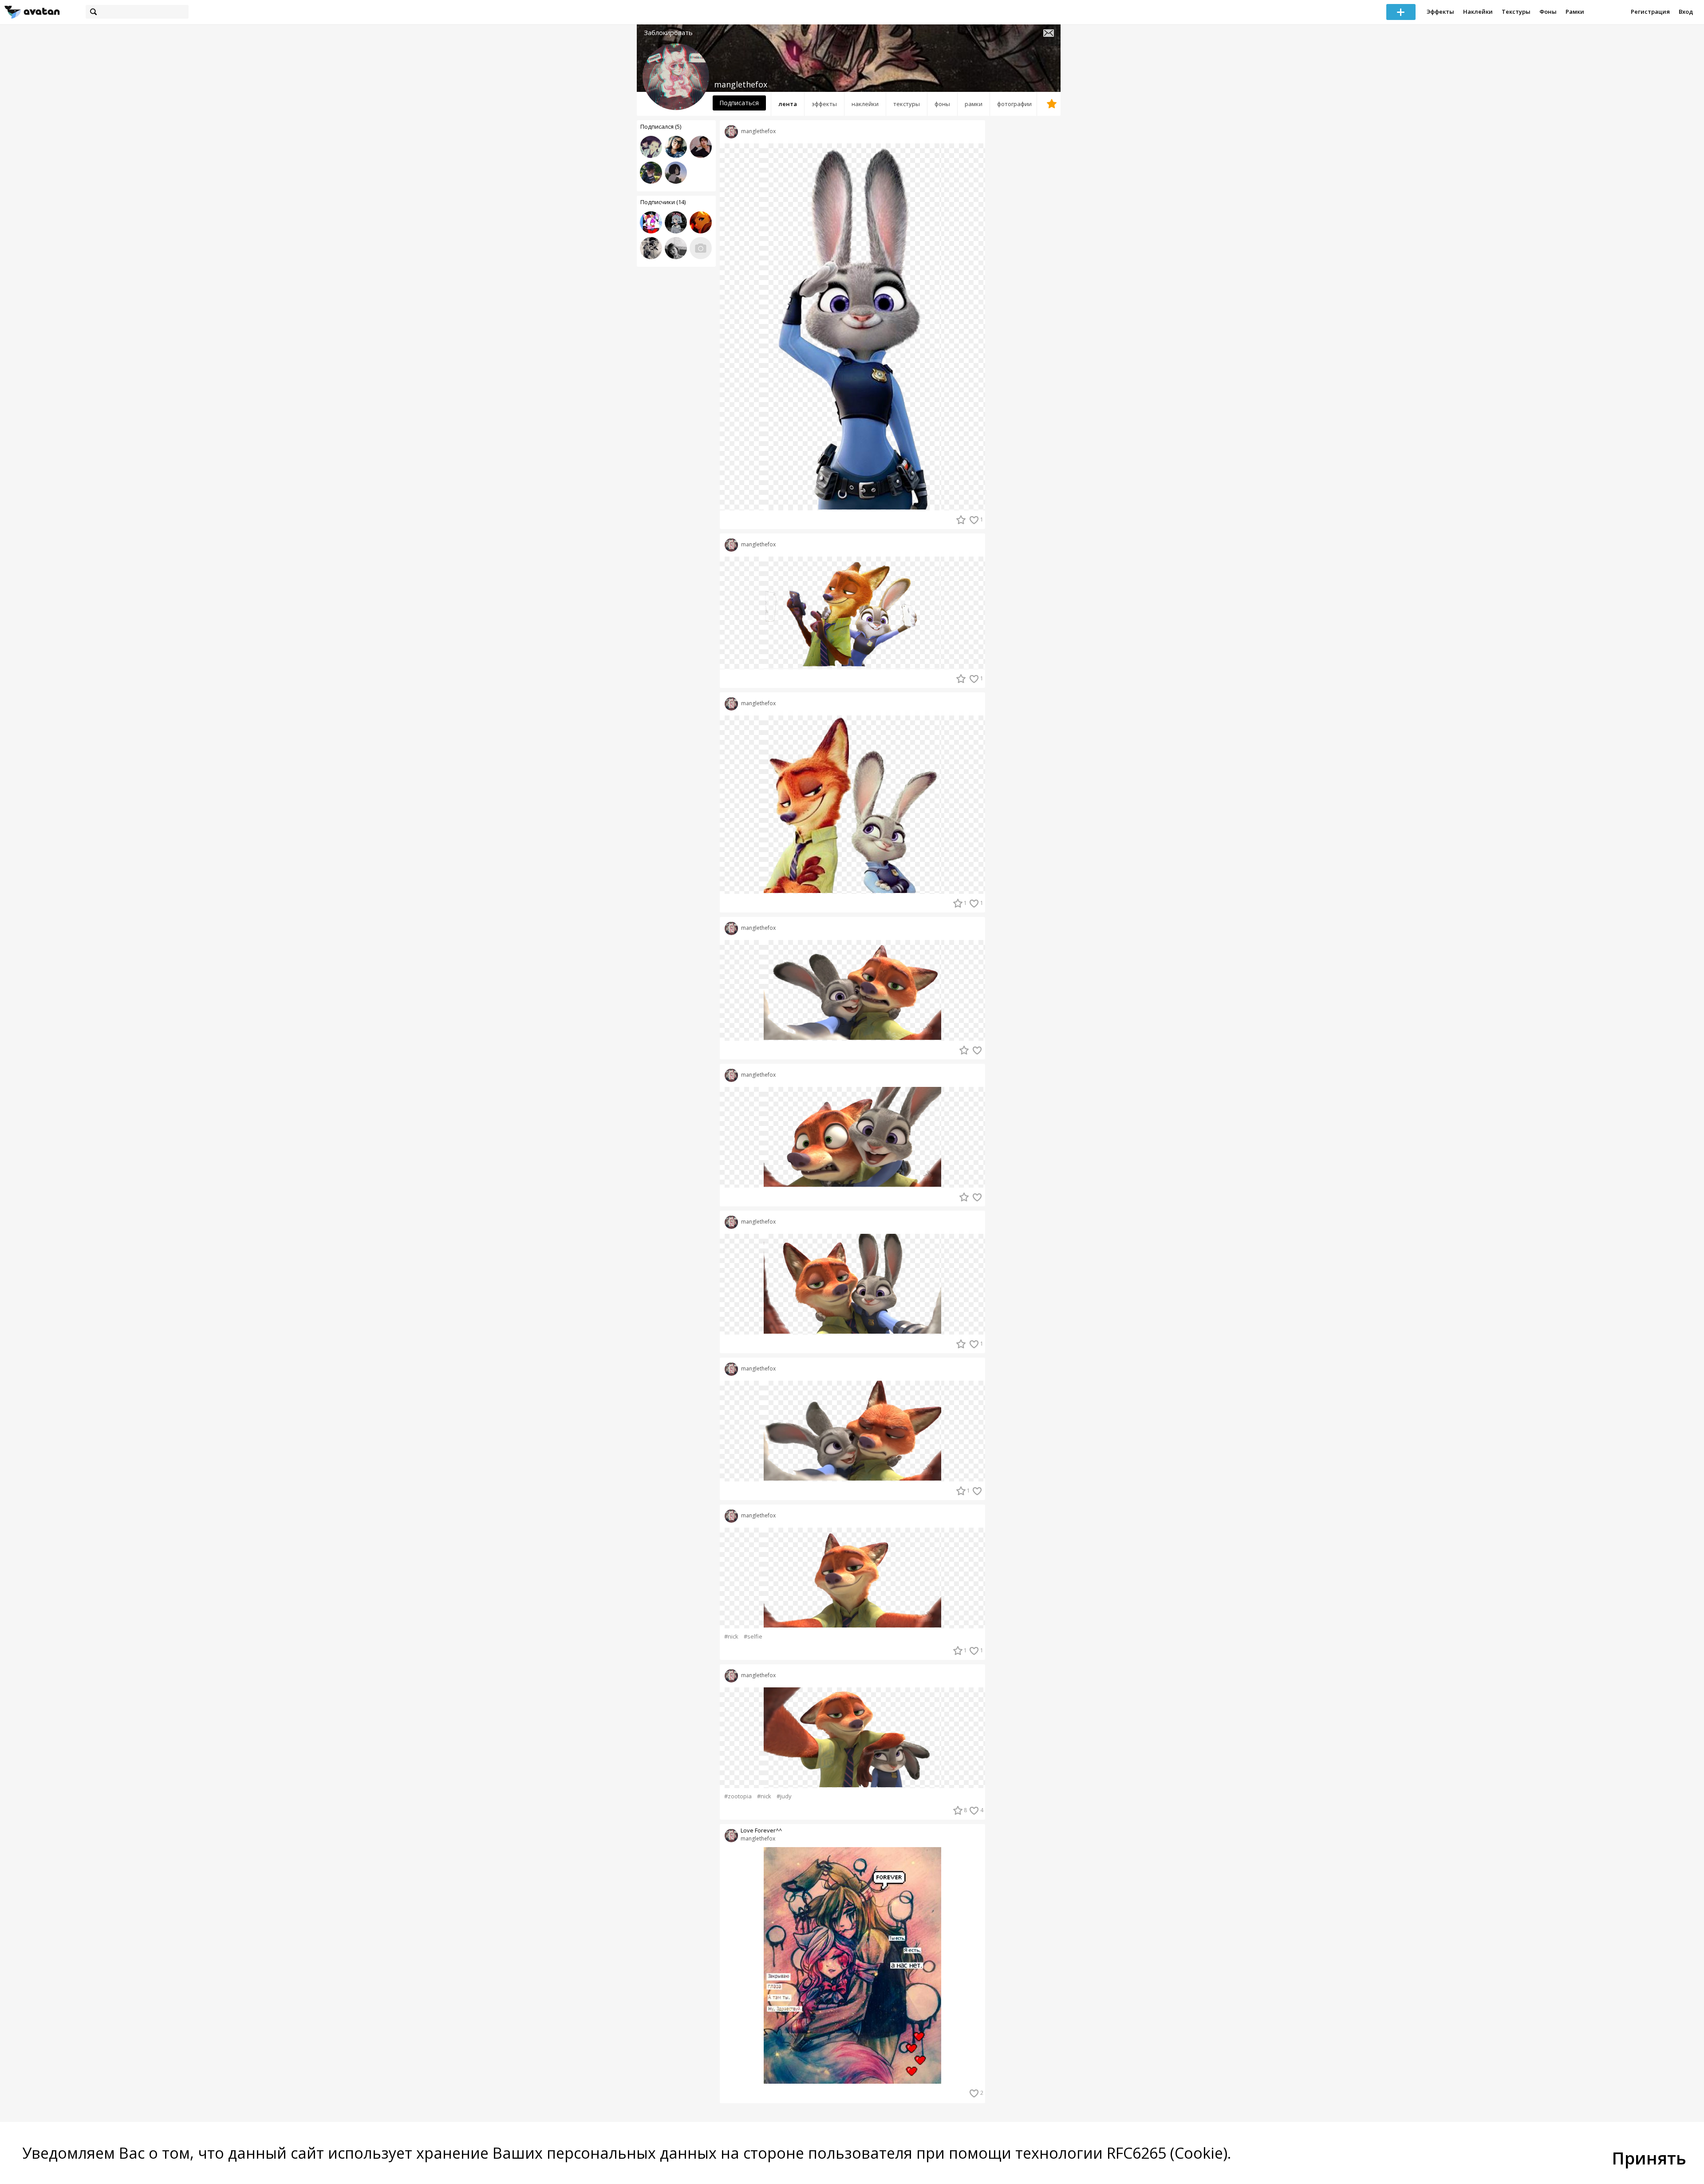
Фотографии (1014, 104)
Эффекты (1440, 12)
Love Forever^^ (761, 1831)
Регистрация (1650, 12)
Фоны (1548, 12)
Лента (788, 104)
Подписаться (739, 103)
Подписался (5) (661, 126)
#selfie (753, 1637)
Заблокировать (668, 33)
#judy (784, 1796)
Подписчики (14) (663, 202)
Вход (1686, 12)
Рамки (1575, 12)
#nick (731, 1637)
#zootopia (738, 1796)
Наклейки (1478, 12)
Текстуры (1516, 12)
